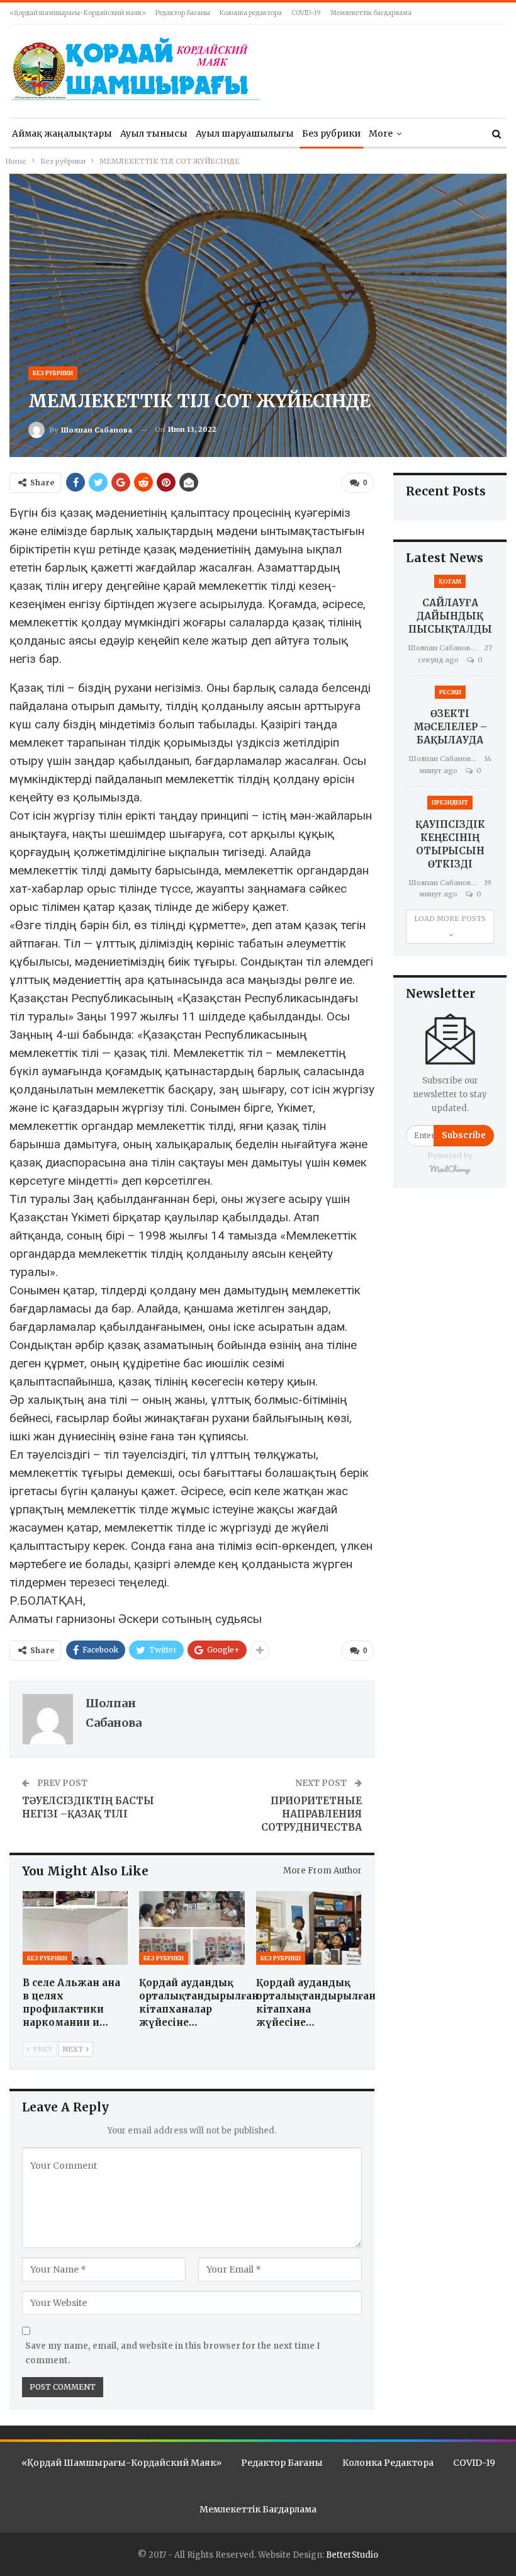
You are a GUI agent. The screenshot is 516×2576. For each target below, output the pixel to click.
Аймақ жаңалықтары (62, 133)
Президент (450, 802)
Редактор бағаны (183, 13)
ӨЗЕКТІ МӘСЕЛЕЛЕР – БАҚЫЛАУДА (450, 727)
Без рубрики (331, 133)
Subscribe (464, 1135)
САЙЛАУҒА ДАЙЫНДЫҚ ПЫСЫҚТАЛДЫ (450, 616)
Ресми (450, 692)
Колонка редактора (251, 13)
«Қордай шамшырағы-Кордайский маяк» (78, 13)
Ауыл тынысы (154, 133)
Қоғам (450, 581)
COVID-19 (306, 13)
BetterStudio (352, 2555)
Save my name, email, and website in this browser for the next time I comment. (173, 2353)
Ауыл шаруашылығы (245, 133)
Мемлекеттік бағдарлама (371, 13)
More (381, 133)
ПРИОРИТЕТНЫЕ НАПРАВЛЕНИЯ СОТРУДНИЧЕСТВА (311, 1814)
